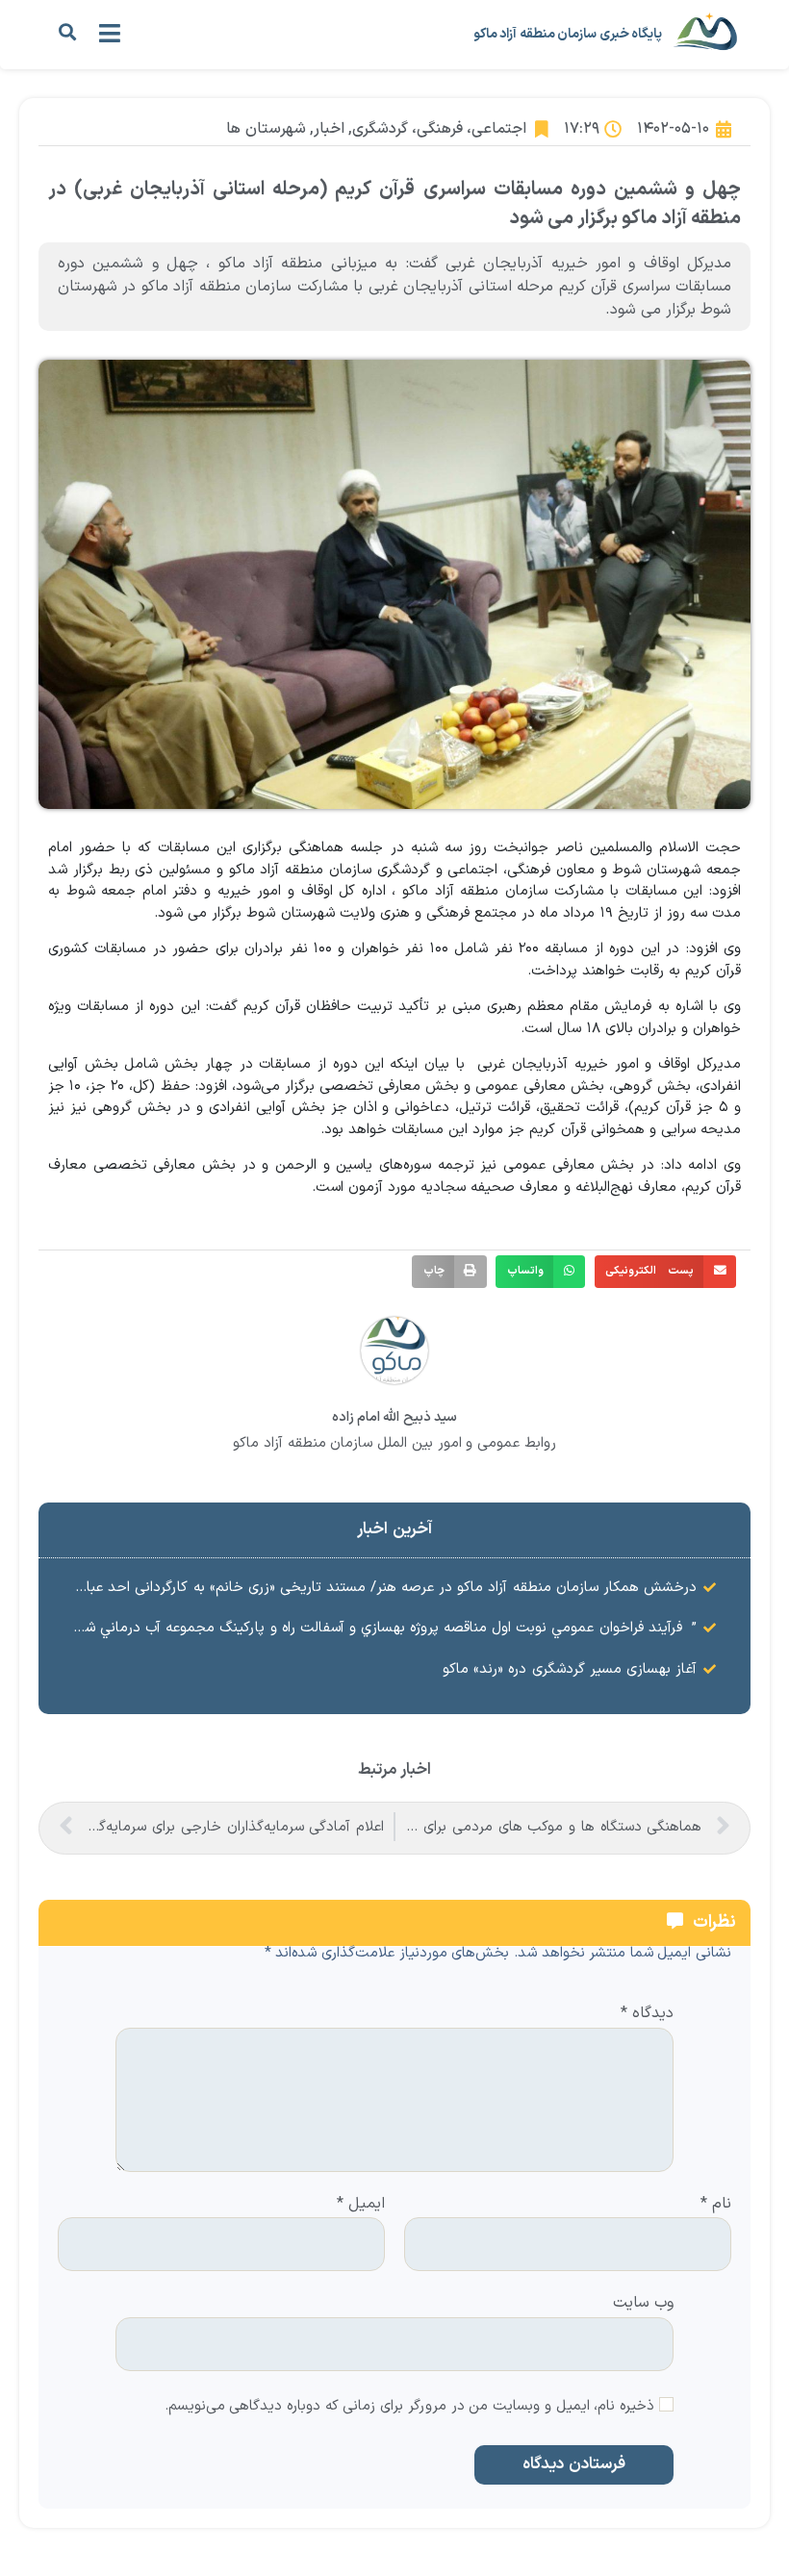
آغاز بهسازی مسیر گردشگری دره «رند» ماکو (570, 1669)
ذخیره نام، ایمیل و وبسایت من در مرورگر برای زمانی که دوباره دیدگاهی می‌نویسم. (410, 2407)
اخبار (329, 129)
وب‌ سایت (643, 2302)
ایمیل (361, 2205)
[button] (67, 32)
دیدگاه (647, 2014)
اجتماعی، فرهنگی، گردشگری (439, 129)
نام (716, 2205)
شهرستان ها (266, 129)
